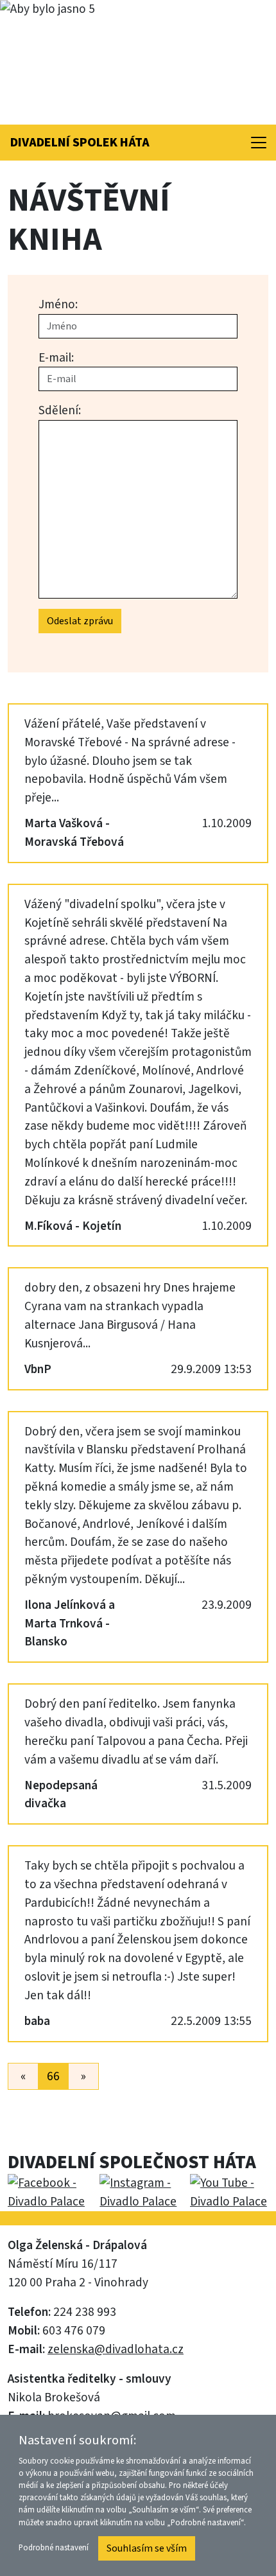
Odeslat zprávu (80, 621)
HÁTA (80, 143)
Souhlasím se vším (147, 2548)
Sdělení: (60, 410)
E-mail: (56, 358)
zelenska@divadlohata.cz (116, 2349)
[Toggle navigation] (259, 143)
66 (53, 2076)
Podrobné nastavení (54, 2548)
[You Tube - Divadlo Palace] (225, 2193)
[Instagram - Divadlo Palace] (137, 2193)
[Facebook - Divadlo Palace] (50, 2193)
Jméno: (58, 304)
